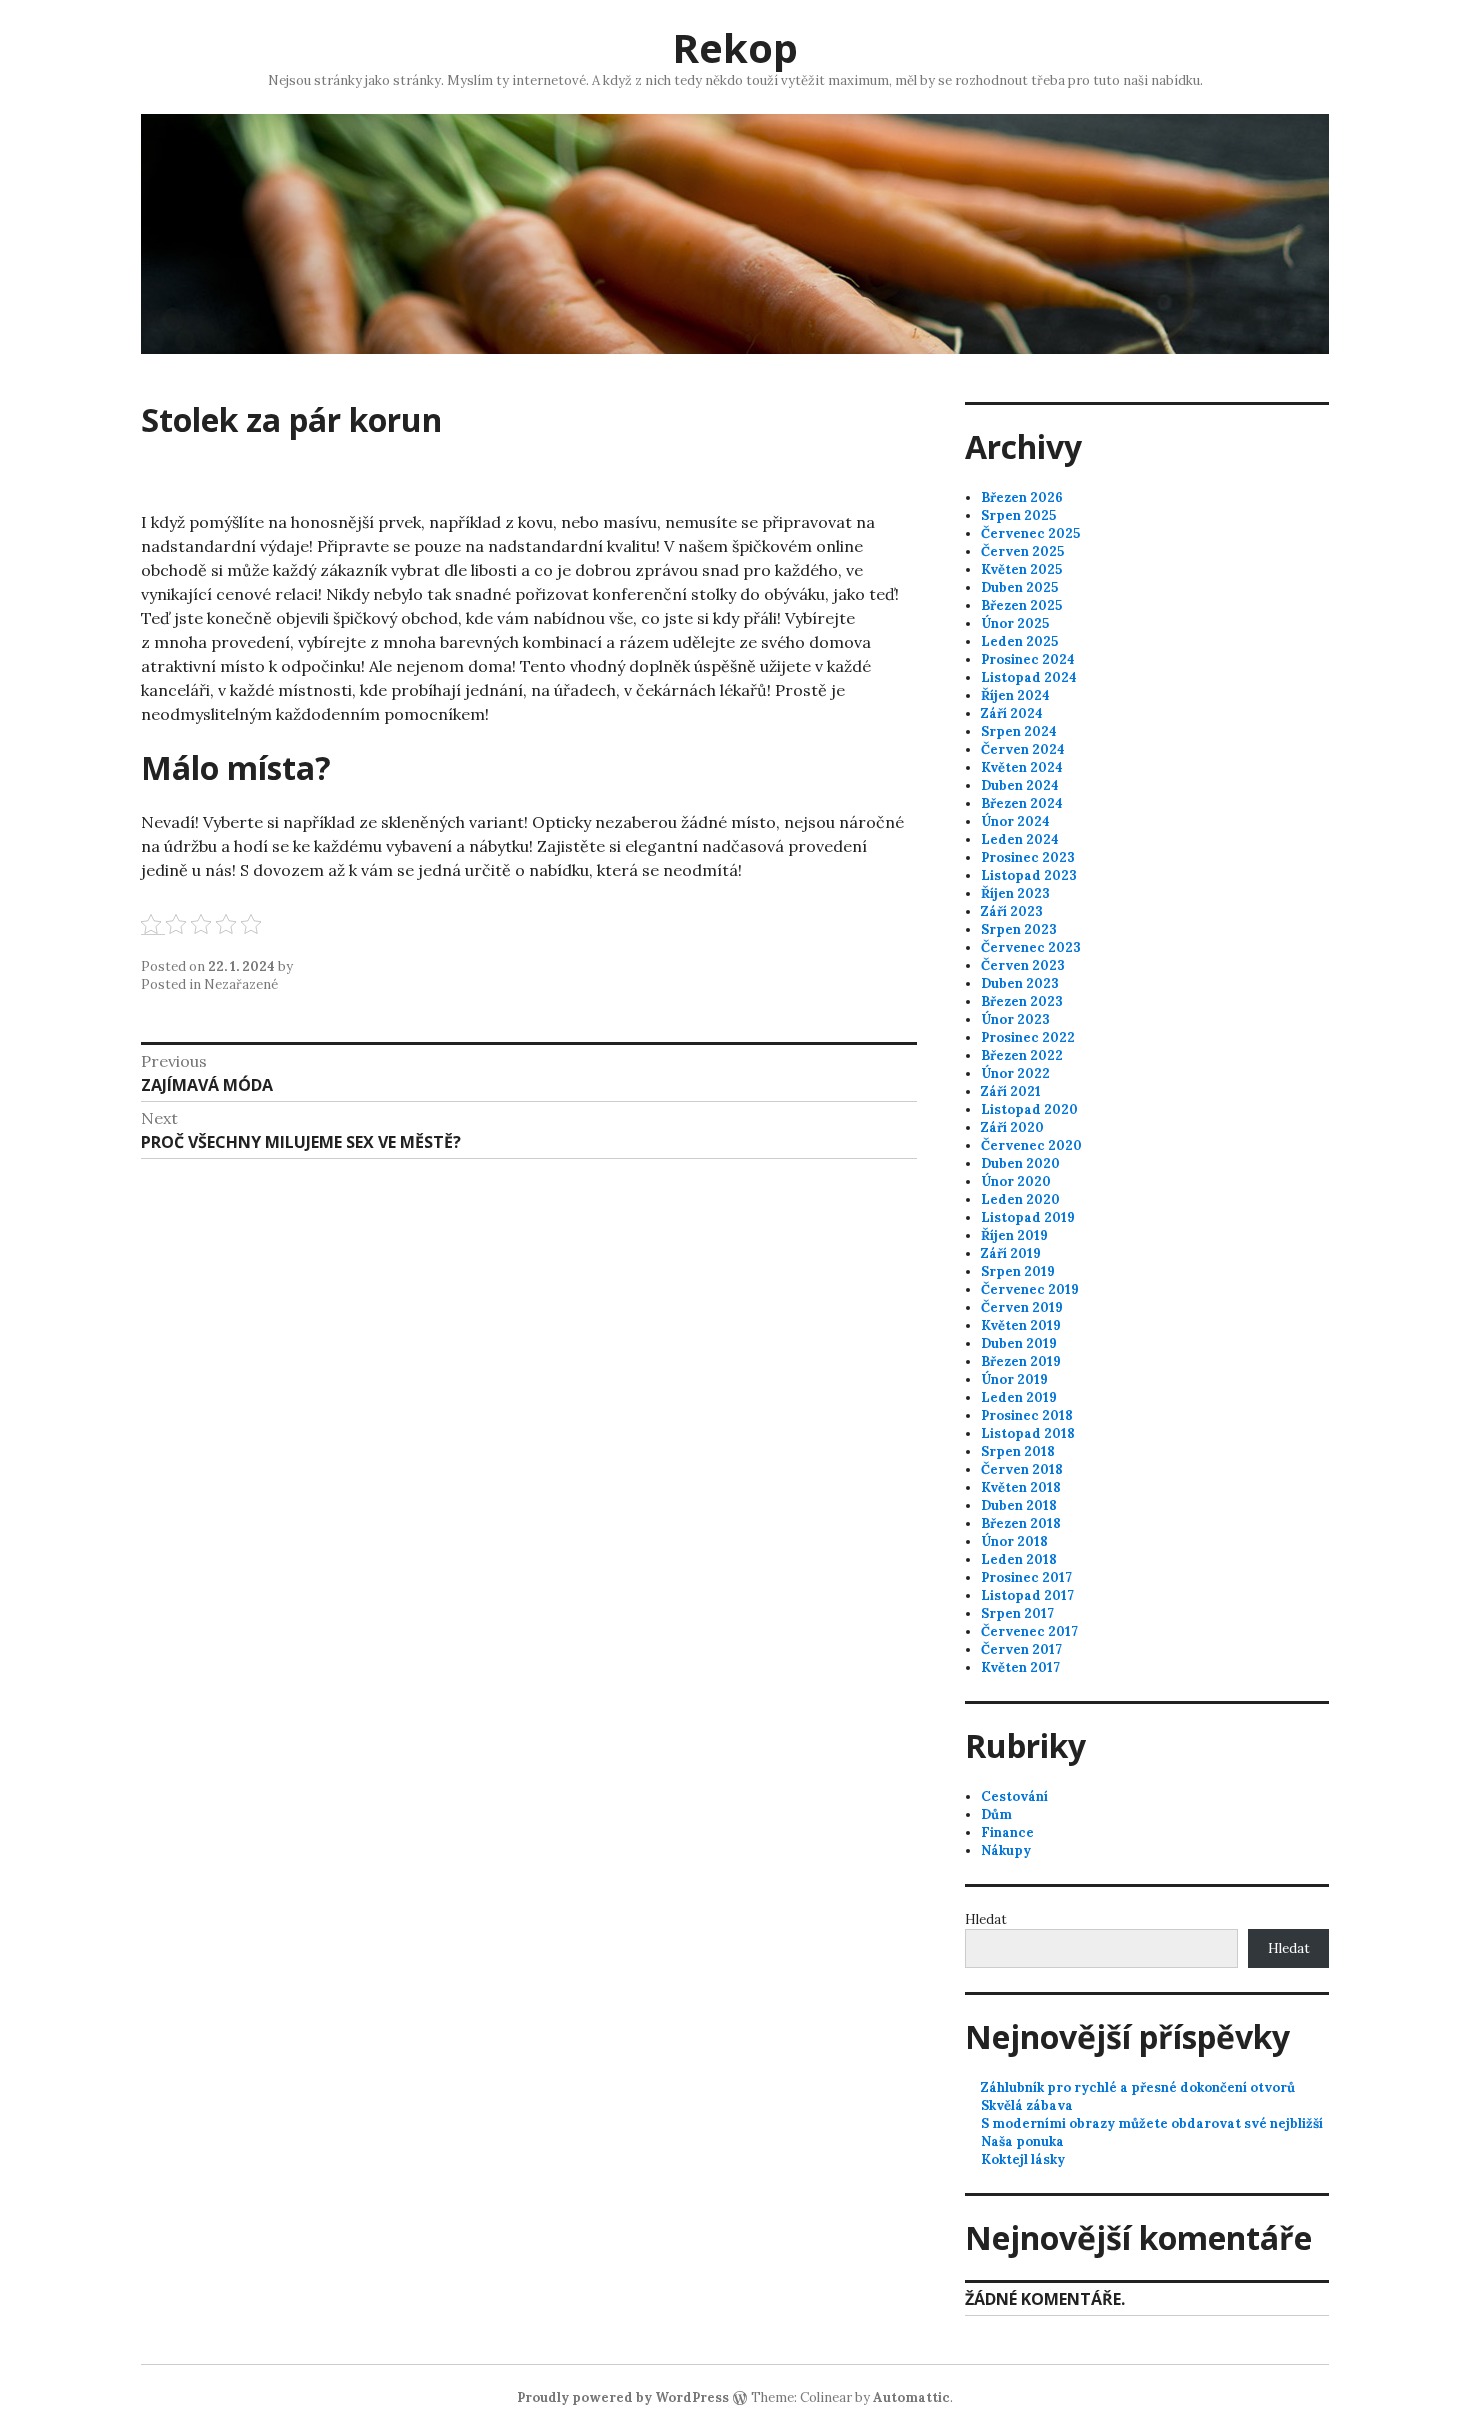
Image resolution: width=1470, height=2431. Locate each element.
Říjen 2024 (1015, 695)
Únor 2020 (1016, 1181)
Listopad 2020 (1029, 1109)
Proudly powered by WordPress (623, 2397)
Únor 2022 (1015, 1073)
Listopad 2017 (1027, 1595)
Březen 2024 (1022, 803)
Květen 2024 (1022, 767)
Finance (1007, 1832)
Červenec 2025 (1030, 533)
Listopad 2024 (1029, 677)
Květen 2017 (1020, 1667)
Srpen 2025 (1018, 515)
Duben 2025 (1019, 587)
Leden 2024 (1020, 839)
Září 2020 (1012, 1127)
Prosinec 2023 (1028, 857)
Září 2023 (1012, 911)
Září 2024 (1012, 713)
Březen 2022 (1022, 1055)
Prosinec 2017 (1026, 1577)
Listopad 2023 (1029, 875)
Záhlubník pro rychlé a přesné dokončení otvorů (1138, 2087)
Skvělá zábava (1027, 2105)
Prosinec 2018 (1027, 1415)
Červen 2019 (1022, 1307)
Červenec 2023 (1031, 947)
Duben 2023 (1020, 983)
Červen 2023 (1023, 965)
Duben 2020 (1020, 1163)
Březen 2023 (1022, 1001)
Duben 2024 (1020, 785)
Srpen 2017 (1017, 1613)
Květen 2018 (1021, 1487)
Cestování (1014, 1796)
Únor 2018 (1014, 1541)
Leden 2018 (1019, 1559)
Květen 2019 (1021, 1325)
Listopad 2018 (1028, 1433)
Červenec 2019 (1030, 1289)
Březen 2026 (1022, 497)
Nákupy (1006, 1850)
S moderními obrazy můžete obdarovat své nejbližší (1152, 2123)
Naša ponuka (1022, 2141)
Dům (996, 1814)
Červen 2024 (1023, 749)
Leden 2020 (1020, 1199)
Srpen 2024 (1019, 731)
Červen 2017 (1021, 1649)
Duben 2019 (1019, 1343)
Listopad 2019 (1028, 1217)
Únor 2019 (1014, 1379)
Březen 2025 (1021, 605)
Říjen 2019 (1014, 1235)
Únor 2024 (1015, 821)
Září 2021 (1011, 1091)
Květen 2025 (1021, 569)
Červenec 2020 (1031, 1145)
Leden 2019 (1019, 1397)
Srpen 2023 (1019, 929)
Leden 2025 (1019, 641)
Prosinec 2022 (1028, 1037)
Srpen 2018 (1018, 1451)
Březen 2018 (1021, 1523)
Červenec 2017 (1029, 1631)
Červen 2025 (1022, 551)
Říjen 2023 (1015, 893)
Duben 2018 (1019, 1505)
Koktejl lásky (1023, 2159)
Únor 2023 (1015, 1019)
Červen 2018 (1022, 1469)
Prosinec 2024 (1028, 659)
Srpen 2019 (1018, 1271)
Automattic (911, 2397)
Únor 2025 (1015, 623)
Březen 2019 (1021, 1361)
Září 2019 (1011, 1253)
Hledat (986, 1919)
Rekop (735, 47)
